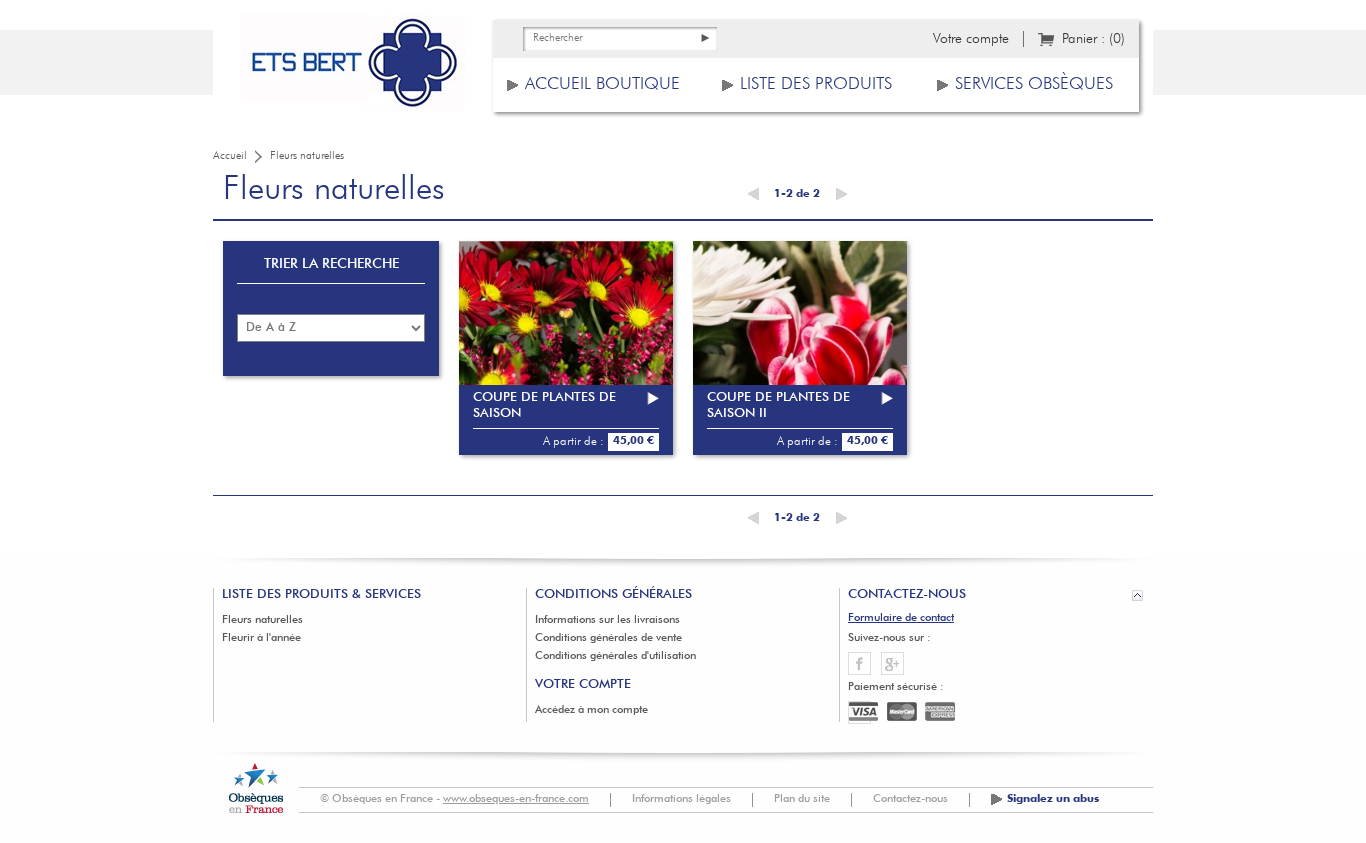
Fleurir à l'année (261, 638)
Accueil (230, 156)
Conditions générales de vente (608, 638)
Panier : (1093, 39)
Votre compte (971, 39)
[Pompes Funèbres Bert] (353, 70)
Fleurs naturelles (262, 620)
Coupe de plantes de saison (544, 405)
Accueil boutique (602, 84)
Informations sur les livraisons (607, 620)
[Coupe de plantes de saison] (566, 348)
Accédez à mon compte (591, 710)
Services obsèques (1034, 84)
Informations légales (681, 799)
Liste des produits (816, 84)
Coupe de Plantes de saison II (778, 405)
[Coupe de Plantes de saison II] (800, 348)
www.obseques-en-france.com (516, 799)
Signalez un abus (1053, 799)
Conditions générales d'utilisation (615, 656)
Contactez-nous (910, 799)
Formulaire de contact (901, 618)
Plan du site (802, 799)
